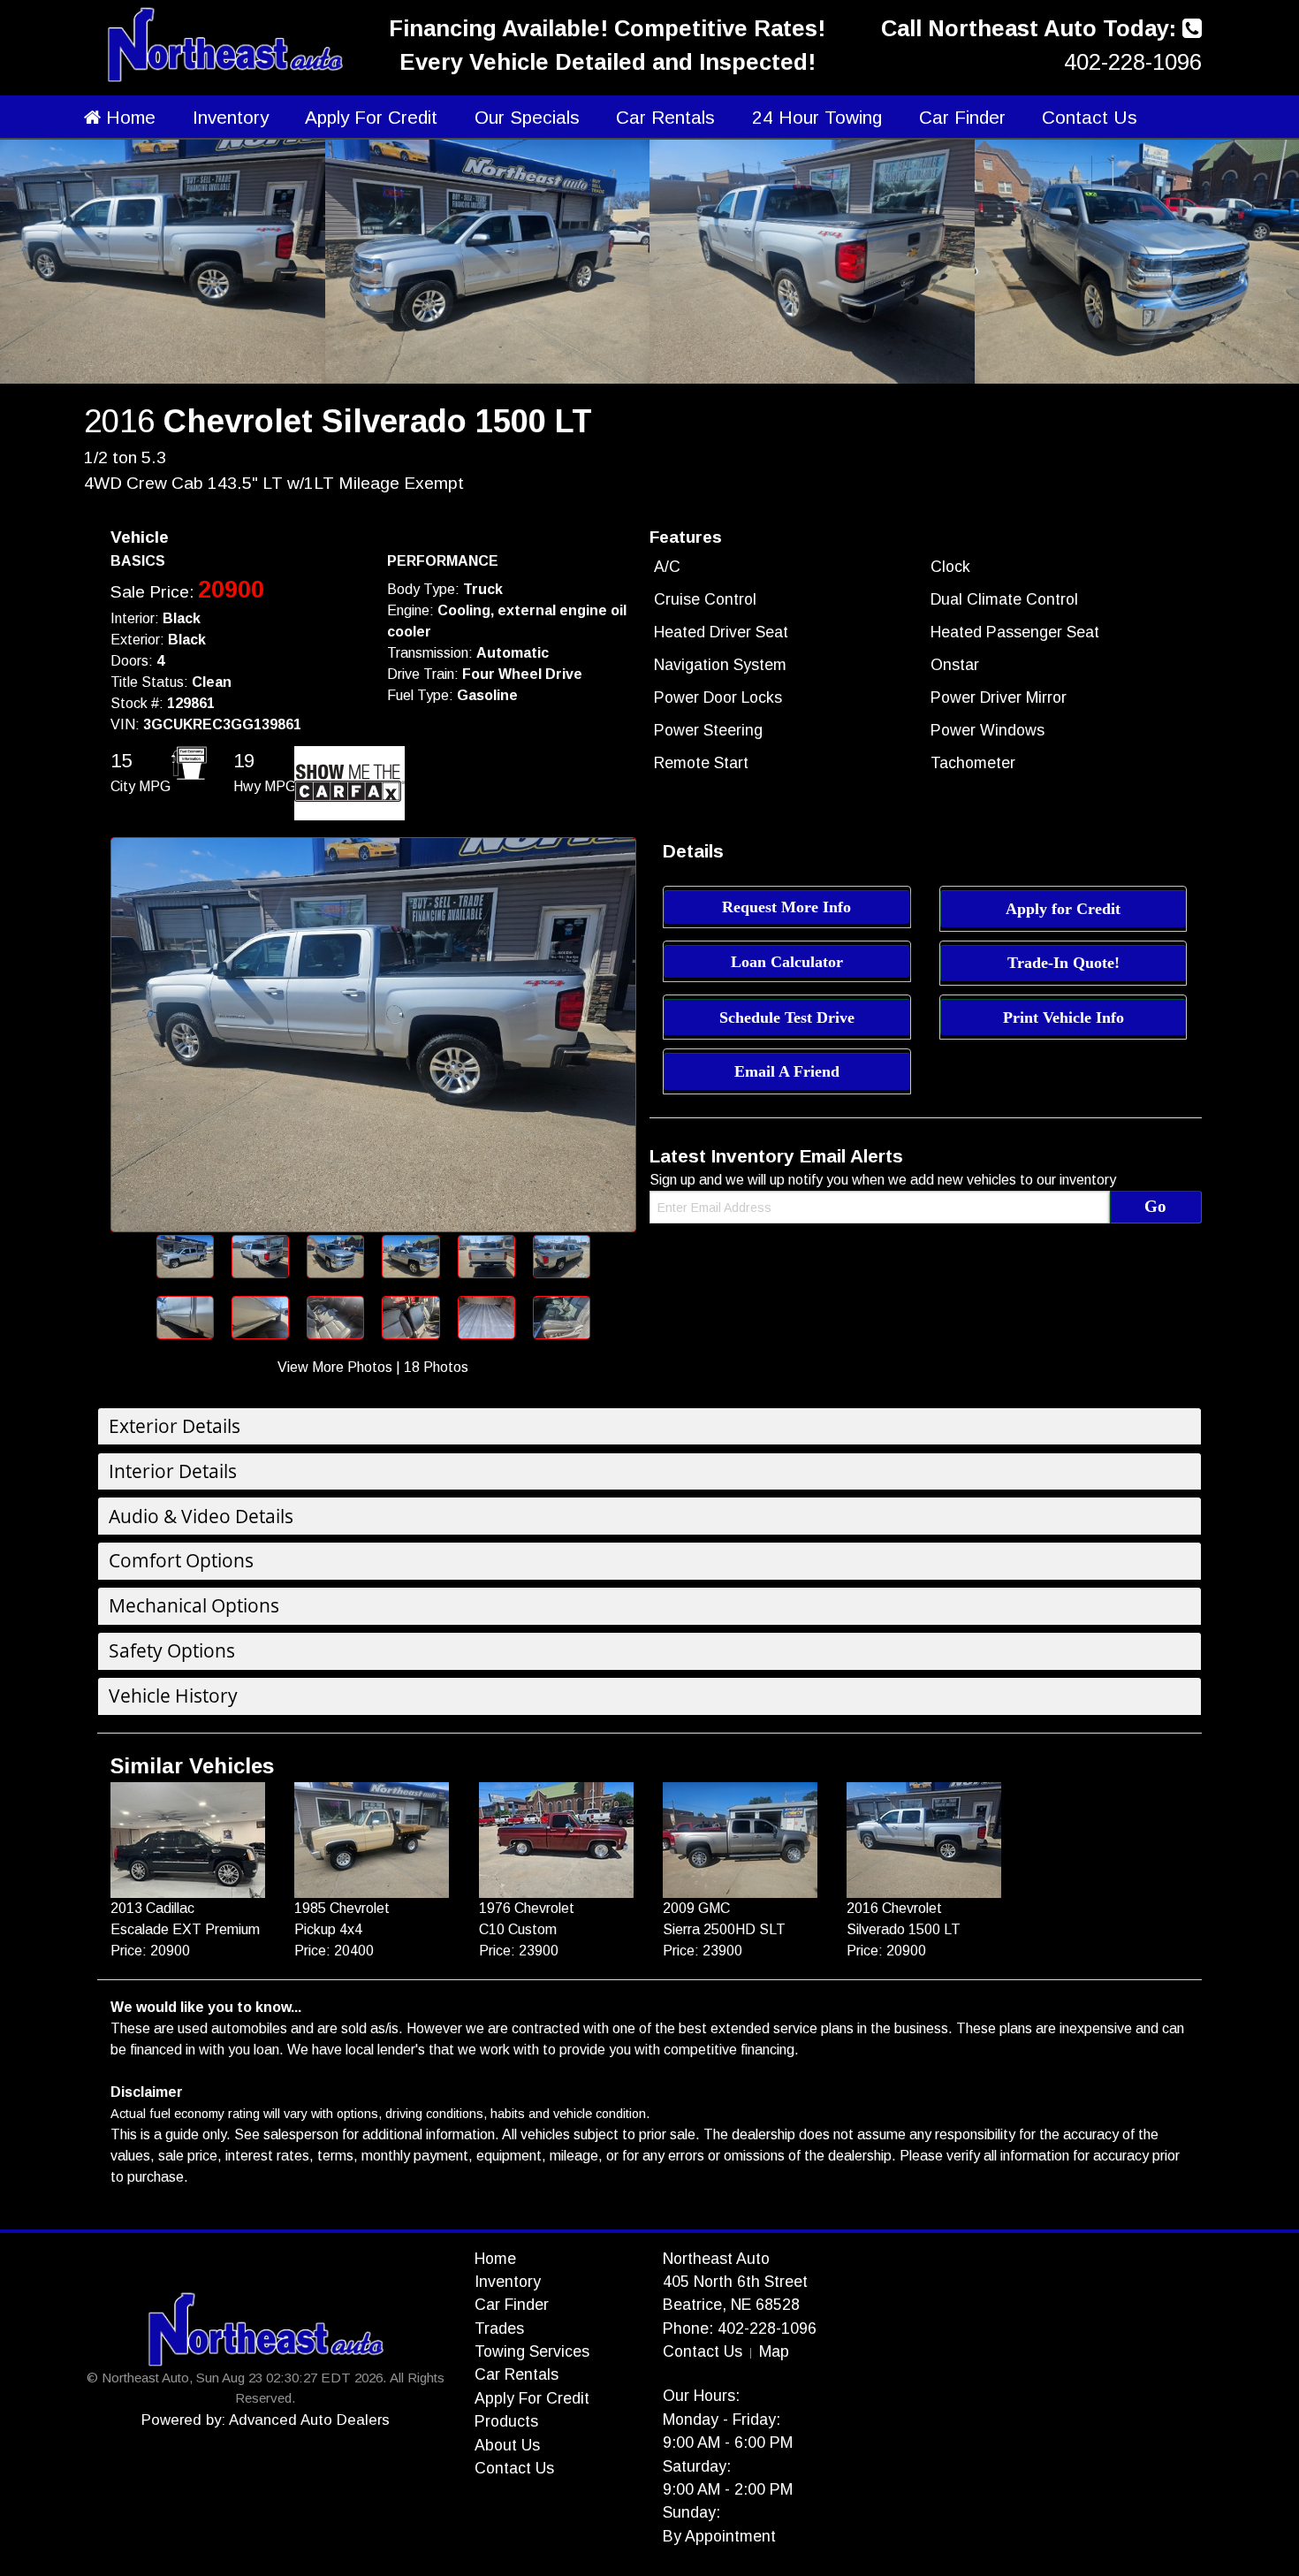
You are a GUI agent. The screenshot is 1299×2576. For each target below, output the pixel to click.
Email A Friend (787, 1071)
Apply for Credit (1063, 909)
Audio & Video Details (201, 1516)
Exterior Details (175, 1426)
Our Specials (527, 117)
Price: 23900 (519, 1951)
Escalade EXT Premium (185, 1929)
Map (774, 2351)
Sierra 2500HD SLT (724, 1929)
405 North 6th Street (735, 2282)
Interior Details (173, 1471)
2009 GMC (696, 1908)
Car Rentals (665, 117)
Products (506, 2421)
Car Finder (962, 117)
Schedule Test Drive (787, 1017)
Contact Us (1090, 117)
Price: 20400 (334, 1951)
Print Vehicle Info (1064, 1017)
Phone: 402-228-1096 (740, 2328)
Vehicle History (173, 1696)
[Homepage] (225, 43)
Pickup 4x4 (328, 1929)
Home (128, 117)
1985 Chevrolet (342, 1908)
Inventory (231, 117)
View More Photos (335, 1367)
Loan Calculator (787, 962)
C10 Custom (518, 1929)
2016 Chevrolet (894, 1908)
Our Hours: (701, 2396)
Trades (499, 2328)
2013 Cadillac (152, 1908)
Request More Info (786, 907)
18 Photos (436, 1367)
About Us (507, 2445)
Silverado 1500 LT (904, 1929)
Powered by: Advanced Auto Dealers (266, 2420)
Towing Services (532, 2351)
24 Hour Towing (817, 117)
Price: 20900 (150, 1951)
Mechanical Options (194, 1605)
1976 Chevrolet (527, 1908)
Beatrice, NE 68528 (731, 2305)
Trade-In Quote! (1064, 963)
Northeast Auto (716, 2259)
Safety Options (172, 1650)
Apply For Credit (371, 117)
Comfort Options (181, 1560)
